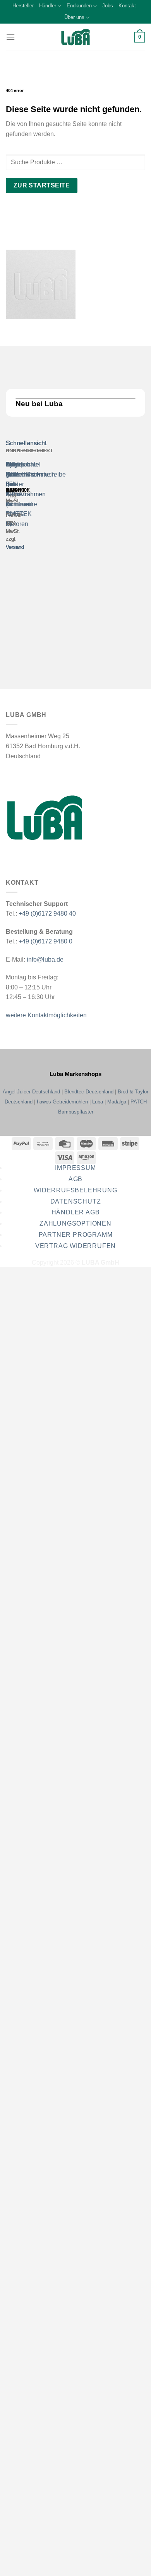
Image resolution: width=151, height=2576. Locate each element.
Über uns (74, 17)
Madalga (117, 1102)
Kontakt (127, 6)
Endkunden (79, 6)
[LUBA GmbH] (75, 37)
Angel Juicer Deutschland (31, 1092)
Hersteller (23, 6)
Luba (98, 1102)
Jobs (108, 6)
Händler (48, 6)
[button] (10, 37)
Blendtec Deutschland (89, 1092)
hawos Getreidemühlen (62, 1102)
